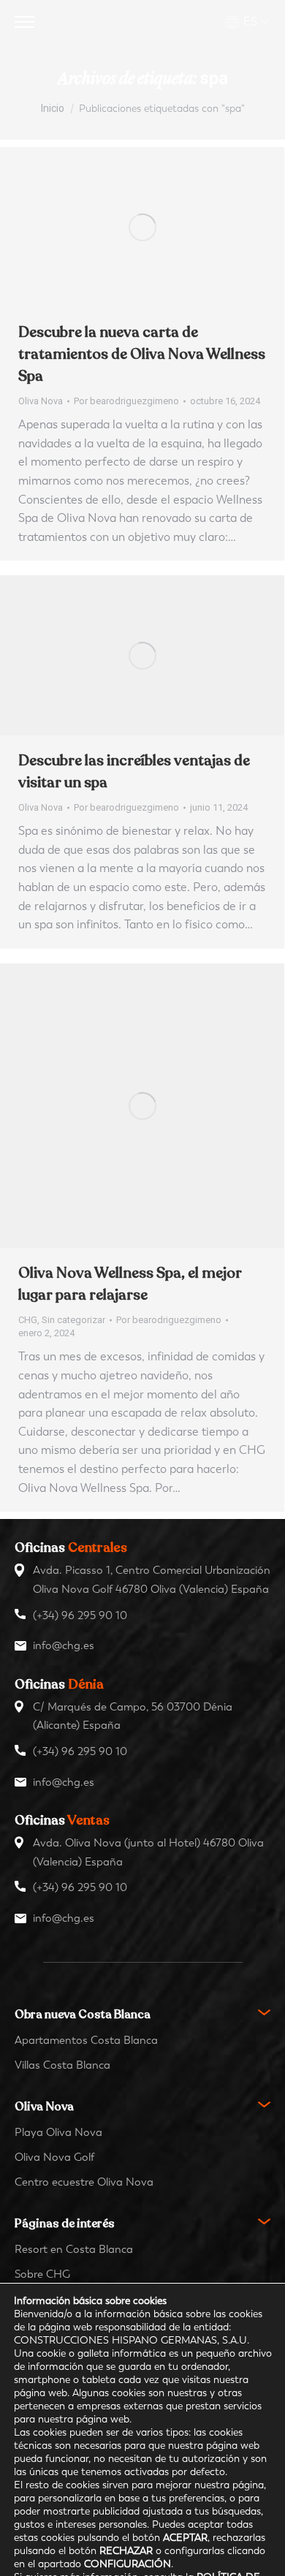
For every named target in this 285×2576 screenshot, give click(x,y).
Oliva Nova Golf (54, 2157)
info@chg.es (64, 1645)
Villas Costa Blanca (62, 2065)
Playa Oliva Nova (58, 2132)
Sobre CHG (42, 2274)
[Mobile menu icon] (24, 22)
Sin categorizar (73, 1320)
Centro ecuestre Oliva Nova (84, 2182)
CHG (28, 1320)
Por (126, 401)
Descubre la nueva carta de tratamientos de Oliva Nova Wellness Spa (142, 354)
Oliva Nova (41, 401)
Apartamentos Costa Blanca (86, 2040)
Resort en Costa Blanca (74, 2249)
